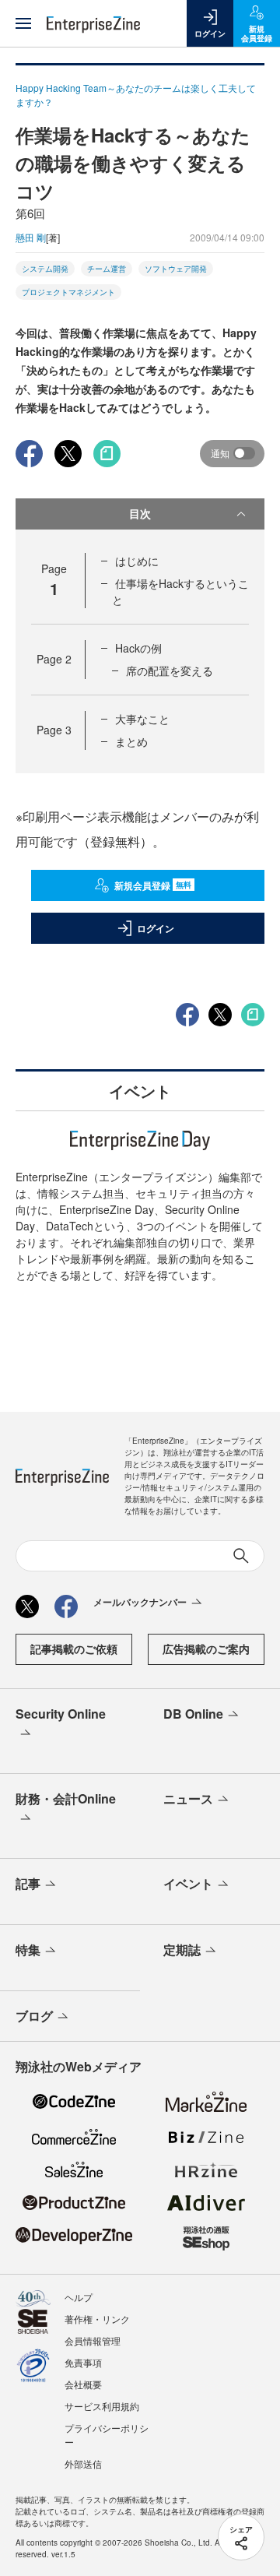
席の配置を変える (170, 670)
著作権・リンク (97, 2319)
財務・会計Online (66, 1798)
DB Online (193, 1714)
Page (54, 659)
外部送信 (83, 2463)
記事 (28, 1883)
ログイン (156, 928)
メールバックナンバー (140, 1602)
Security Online (61, 1714)
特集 (28, 1950)
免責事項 (83, 2362)
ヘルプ (79, 2297)
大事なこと (142, 719)
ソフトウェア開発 (176, 269)
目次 (140, 513)
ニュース (188, 1798)
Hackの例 (138, 648)
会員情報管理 (93, 2340)
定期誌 (182, 1950)
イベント (188, 1883)
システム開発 (45, 269)
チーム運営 (107, 269)
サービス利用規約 (102, 2406)
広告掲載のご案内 (206, 1649)
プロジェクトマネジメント (68, 292)
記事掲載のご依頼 (74, 1649)
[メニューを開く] (23, 23)
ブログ (34, 2016)
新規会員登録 (153, 885)
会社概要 (83, 2384)
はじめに (137, 561)
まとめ (131, 741)
